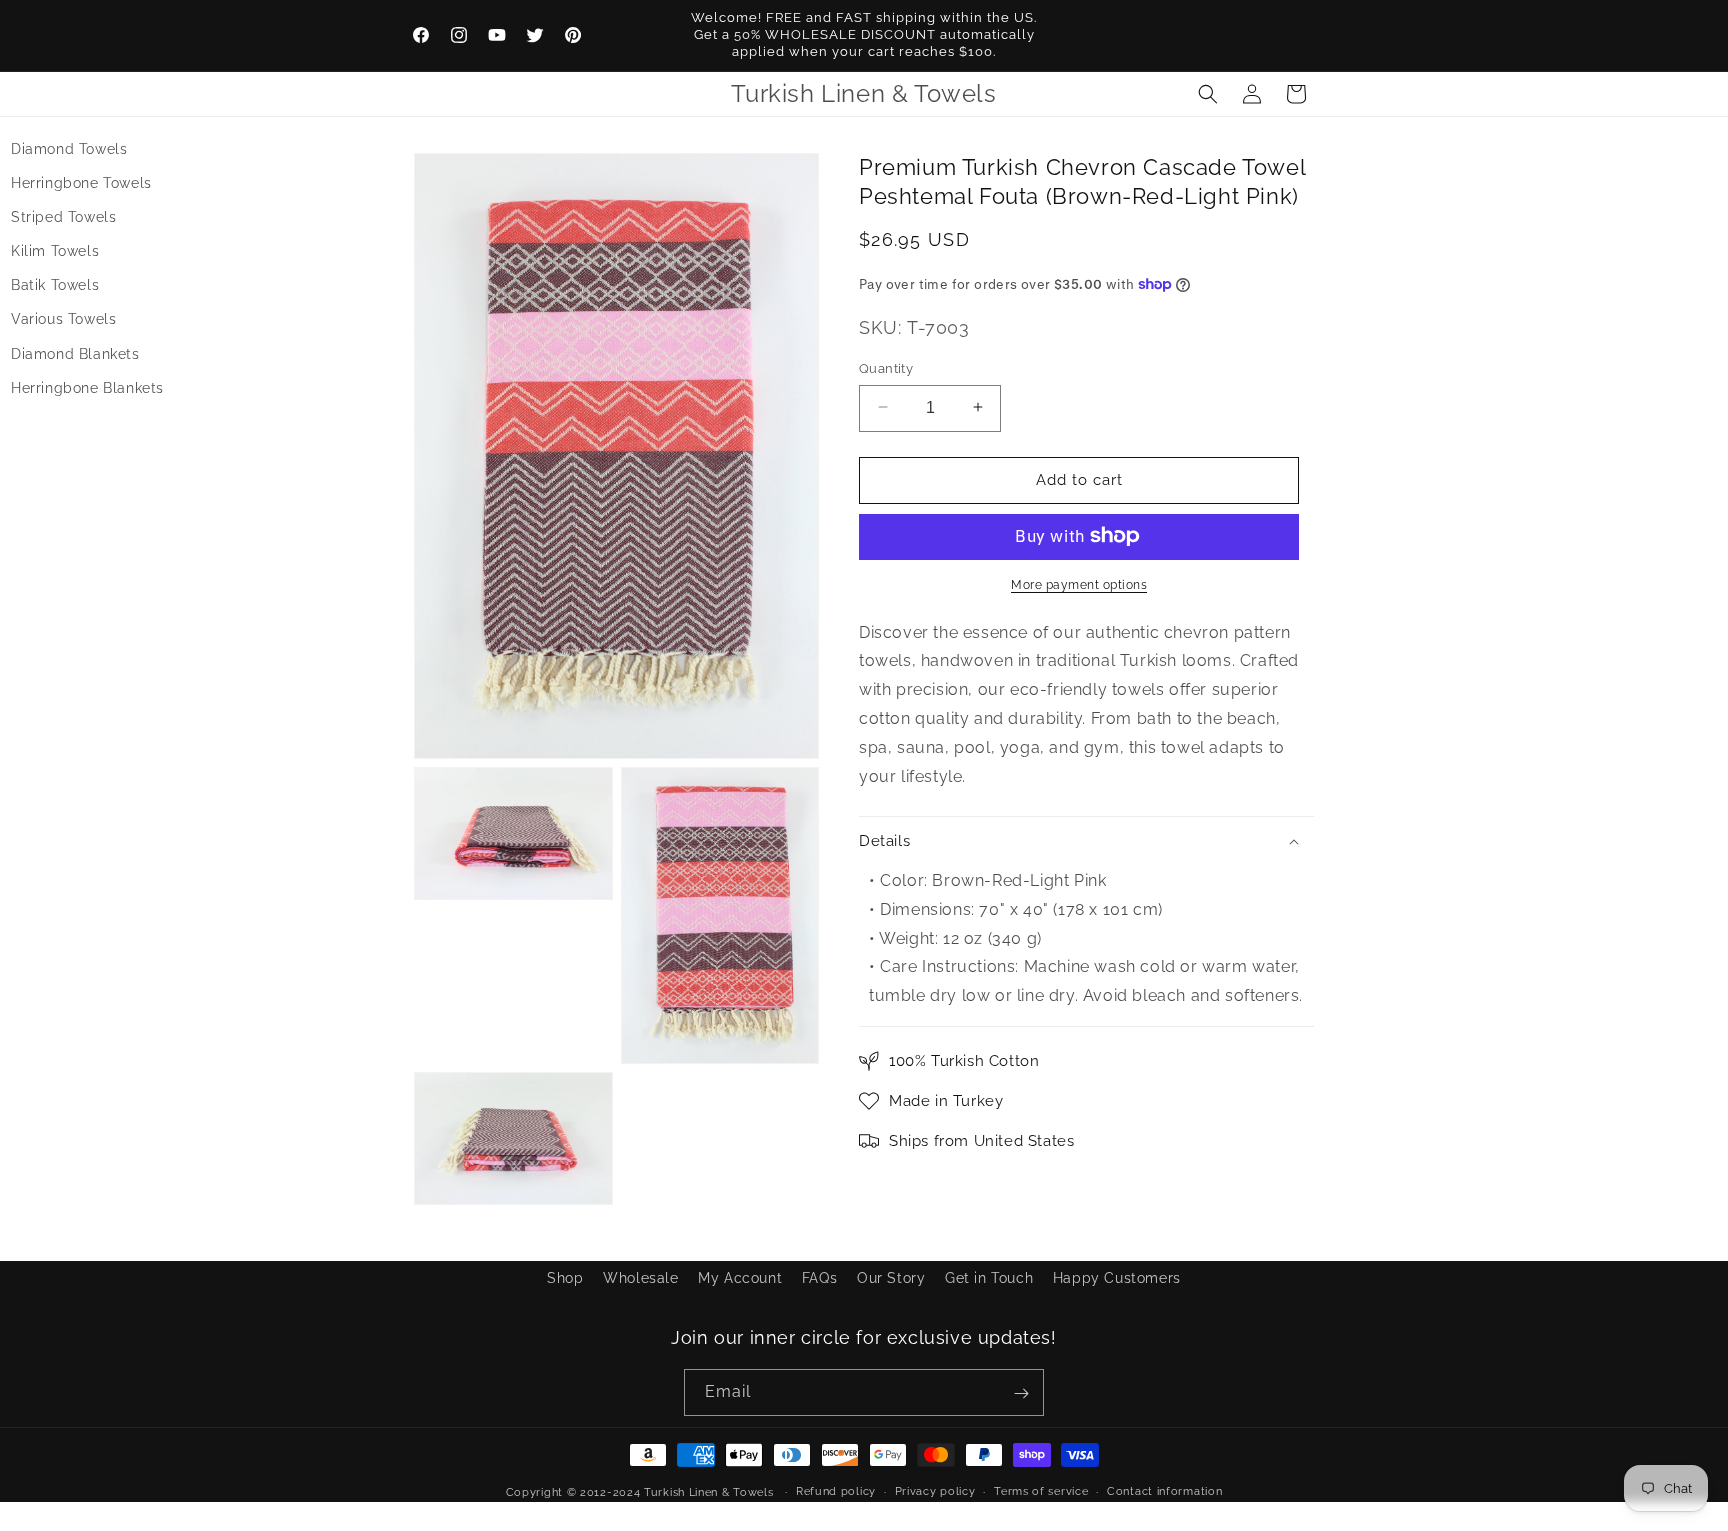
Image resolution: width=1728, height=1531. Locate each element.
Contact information (1164, 1490)
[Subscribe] (1021, 1393)
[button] (1208, 94)
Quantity (886, 367)
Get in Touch (989, 1278)
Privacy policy (935, 1490)
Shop (565, 1278)
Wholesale (640, 1278)
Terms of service (1041, 1490)
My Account (740, 1278)
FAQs (819, 1278)
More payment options (1079, 584)
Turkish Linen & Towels (708, 1492)
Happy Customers (1117, 1278)
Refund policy (836, 1490)
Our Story (891, 1278)
